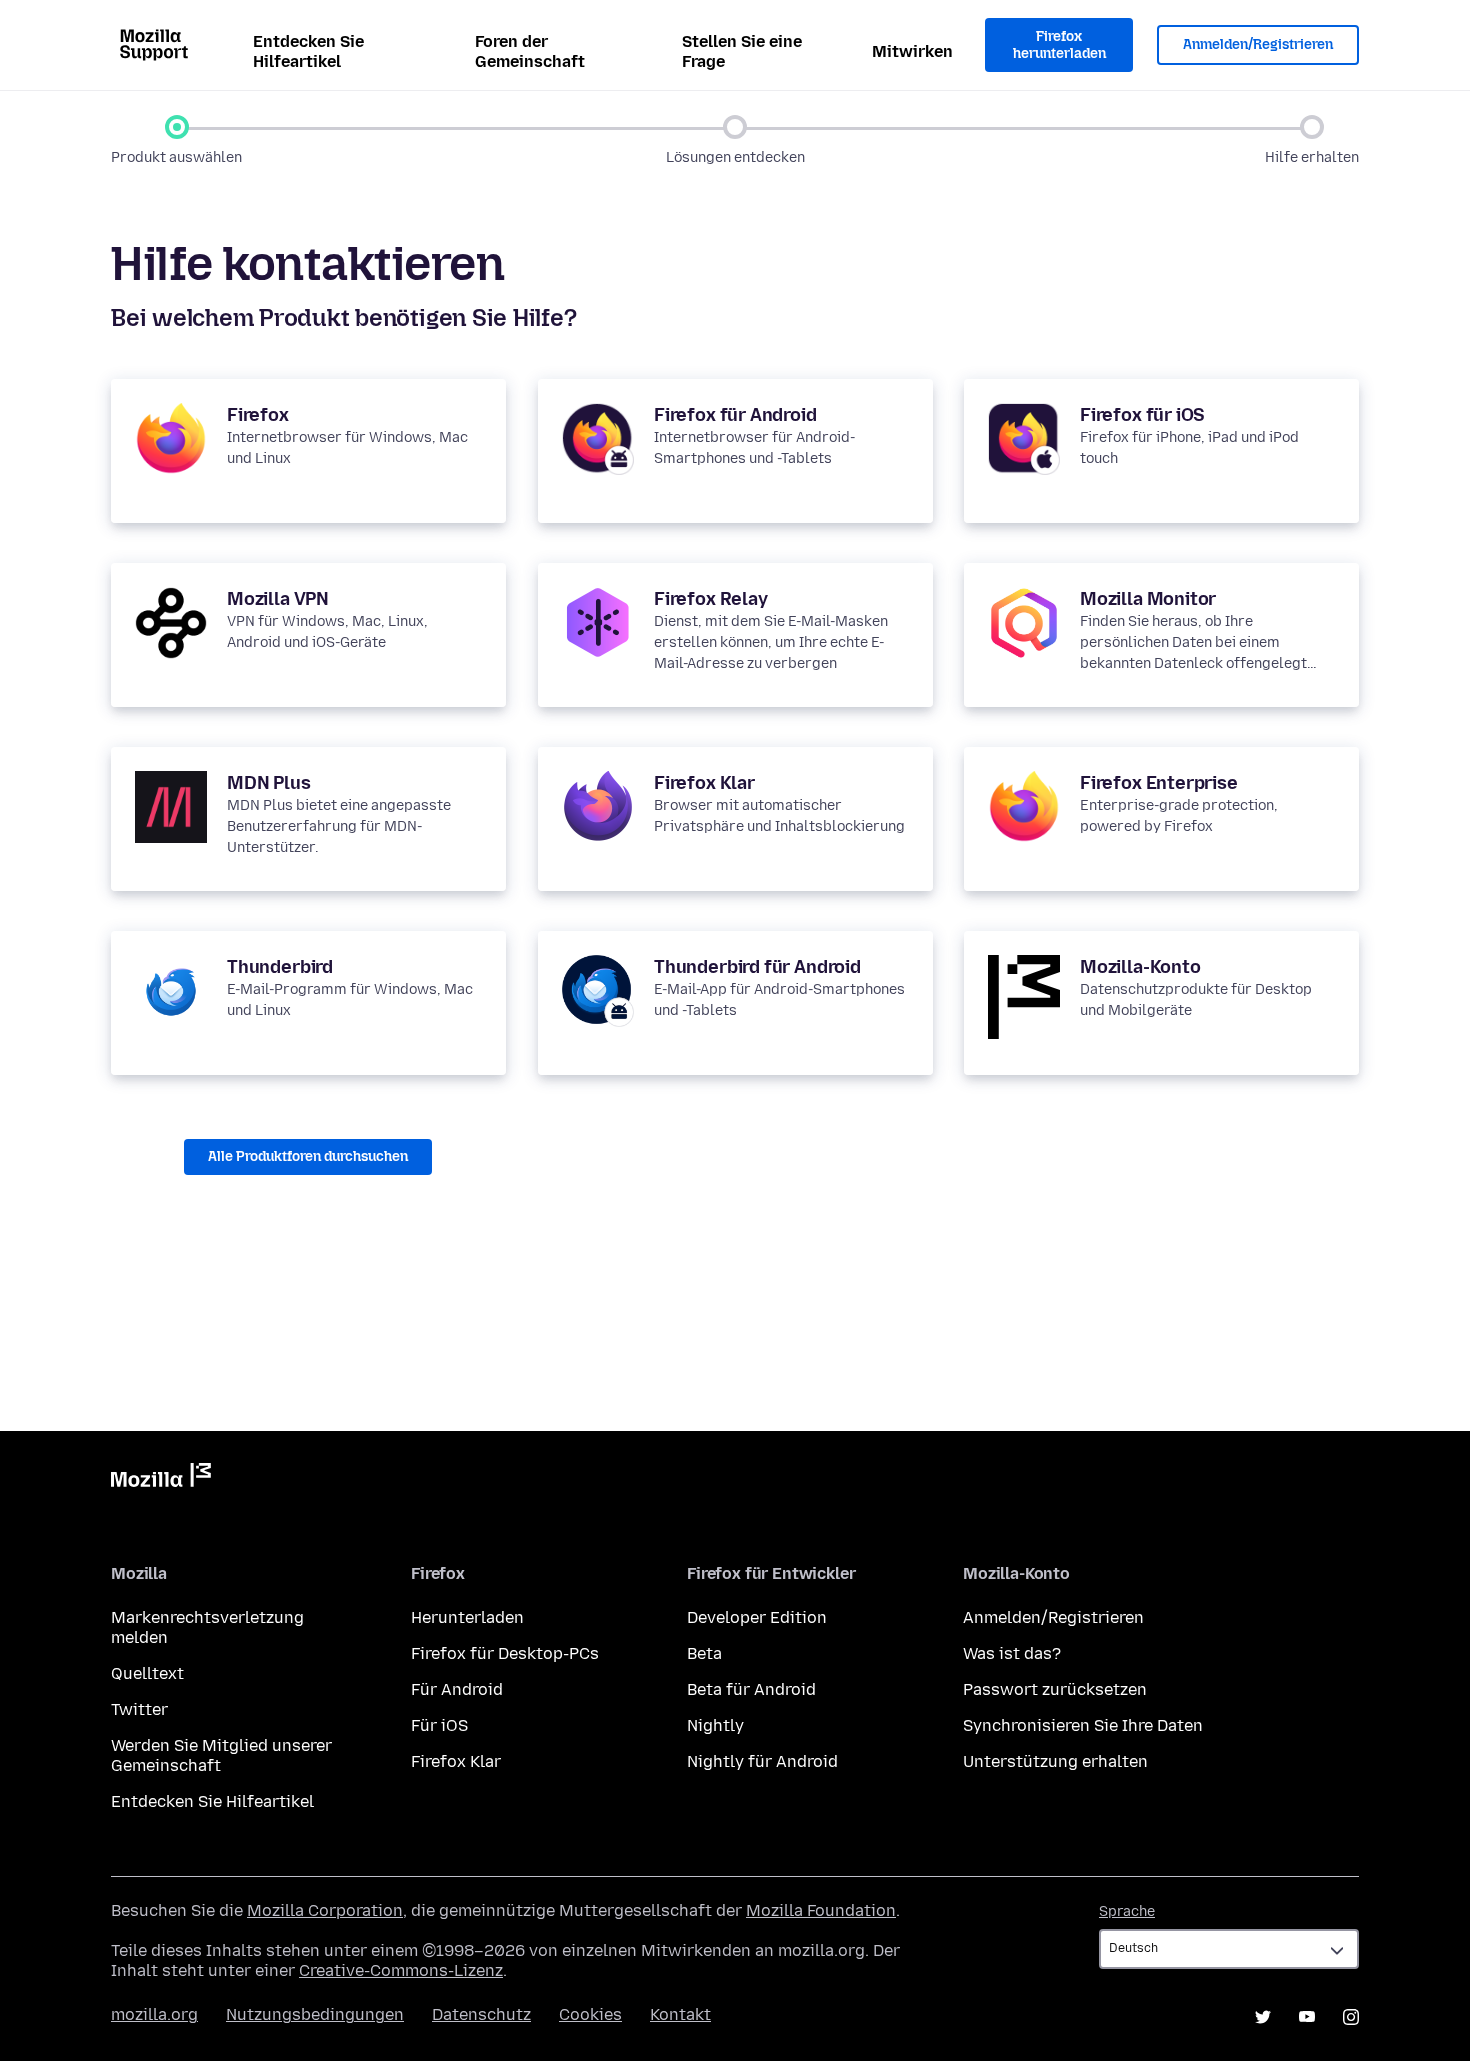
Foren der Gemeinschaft (530, 51)
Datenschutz (481, 2014)
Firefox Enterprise (1159, 783)
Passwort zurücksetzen (1055, 1689)
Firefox (258, 415)
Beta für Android (751, 1689)
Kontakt (680, 2014)
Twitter (139, 1709)
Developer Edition (757, 1617)
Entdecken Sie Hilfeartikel (308, 51)
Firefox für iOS (1142, 415)
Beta (704, 1653)
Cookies (590, 2014)
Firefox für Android (735, 415)
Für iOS (439, 1725)
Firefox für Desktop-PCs (505, 1653)
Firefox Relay (711, 599)
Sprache (1127, 1911)
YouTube (1307, 2017)
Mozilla (161, 1479)
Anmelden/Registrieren (1258, 44)
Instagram (1351, 2017)
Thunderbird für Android (757, 967)
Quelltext (147, 1673)
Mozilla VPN (278, 599)
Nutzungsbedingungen (315, 2014)
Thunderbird (280, 967)
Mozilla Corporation (325, 1910)
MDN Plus (269, 783)
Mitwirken (912, 51)
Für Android (457, 1689)
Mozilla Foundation (821, 1910)
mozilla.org (154, 2014)
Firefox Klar (704, 783)
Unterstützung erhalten (1055, 1761)
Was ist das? (1012, 1653)
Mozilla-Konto (1140, 967)
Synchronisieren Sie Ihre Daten (1083, 1725)
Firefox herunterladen (1059, 45)
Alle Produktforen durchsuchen (308, 1156)
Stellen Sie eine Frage (742, 51)
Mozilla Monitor (1148, 599)
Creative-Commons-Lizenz (401, 1970)
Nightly (715, 1725)
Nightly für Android (762, 1761)
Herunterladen (467, 1617)
